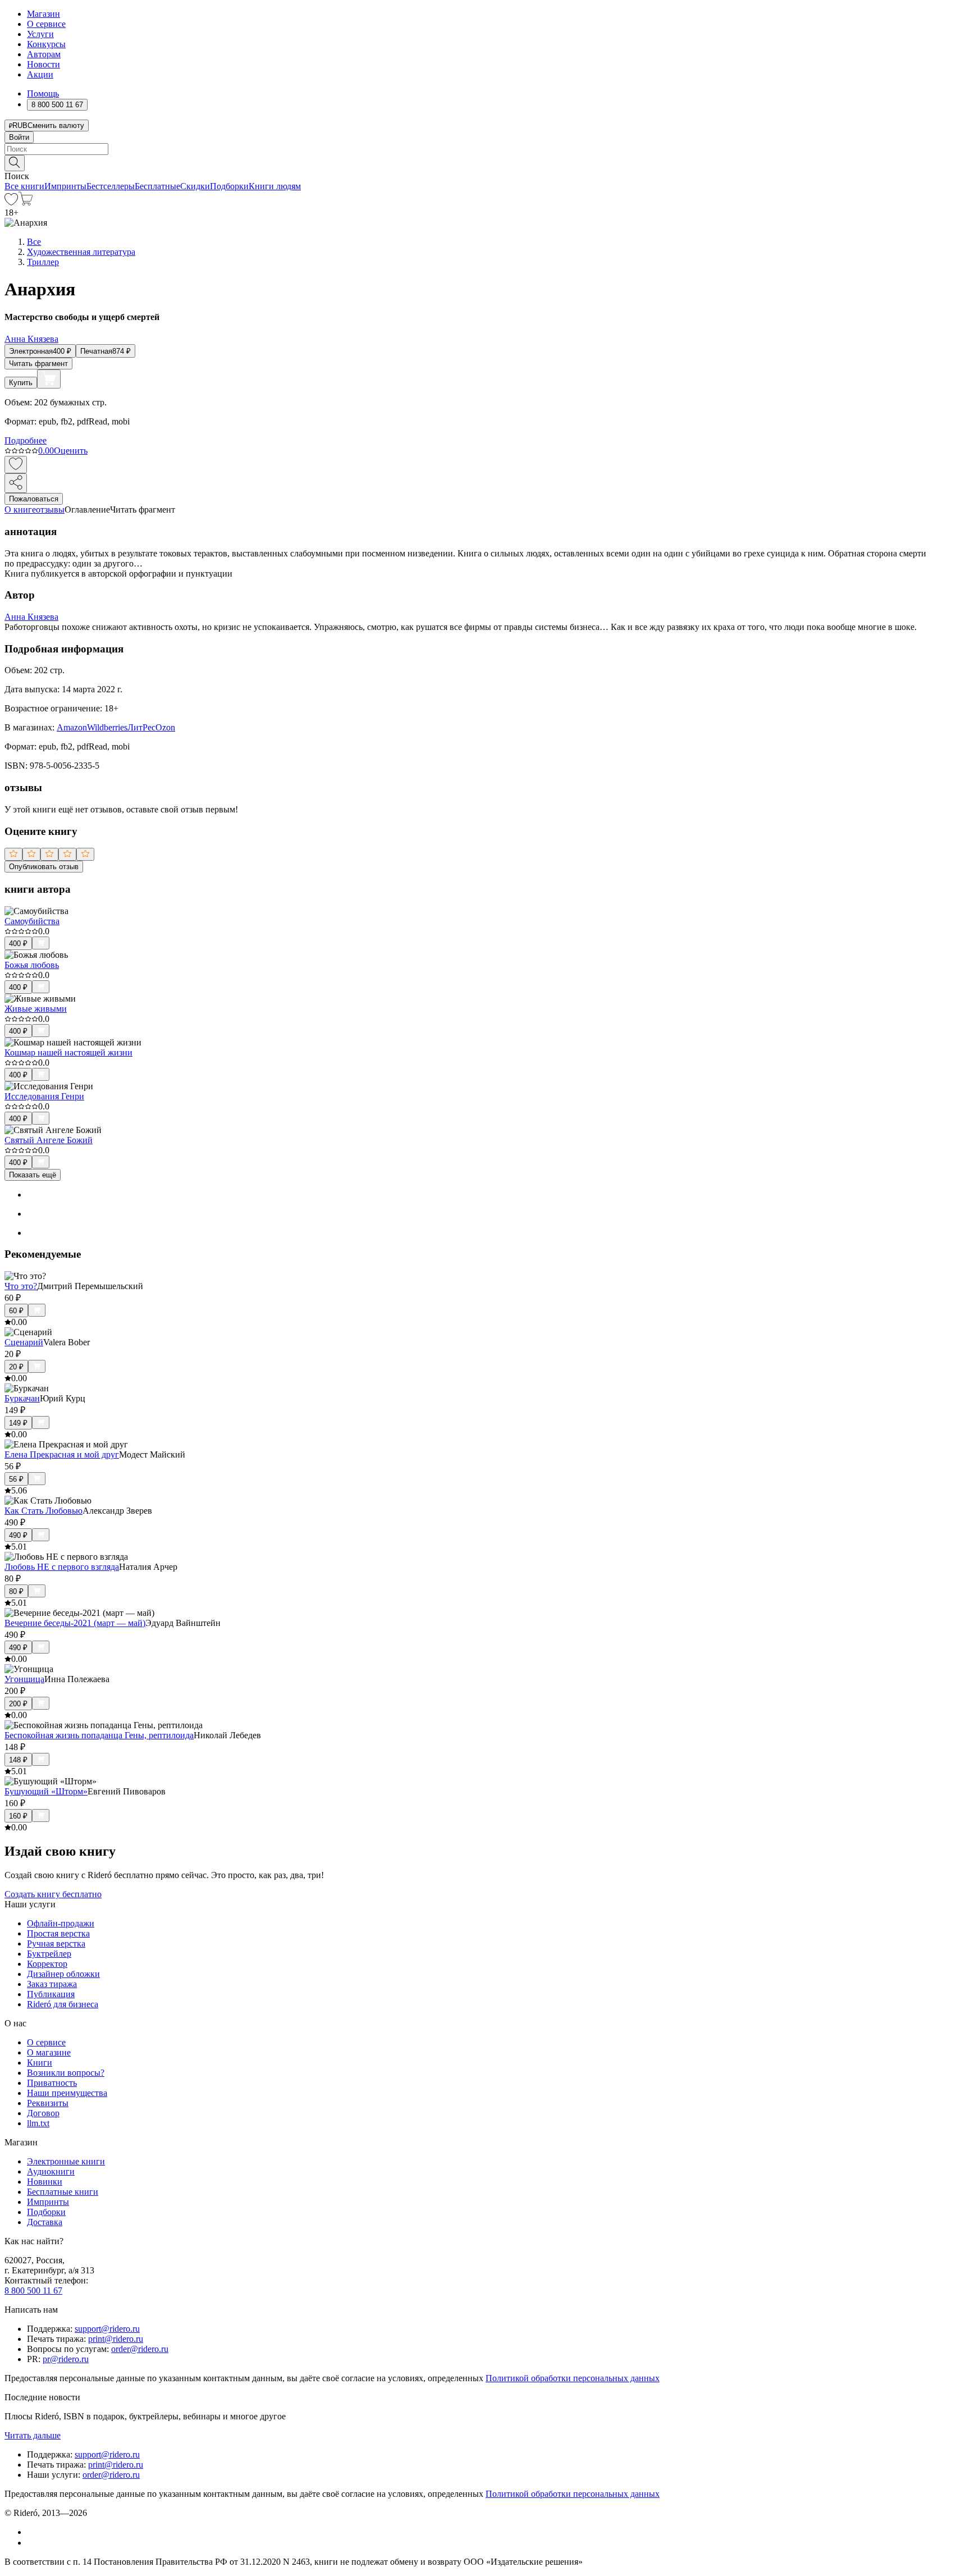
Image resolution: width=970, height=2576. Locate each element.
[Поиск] (15, 163)
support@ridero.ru (107, 2329)
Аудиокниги (51, 2171)
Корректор (47, 1964)
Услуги (40, 34)
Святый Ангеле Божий (49, 1140)
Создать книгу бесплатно (53, 1894)
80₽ (16, 1591)
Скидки (195, 186)
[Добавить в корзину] (49, 379)
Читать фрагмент (38, 364)
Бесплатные (157, 186)
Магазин (44, 14)
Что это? (21, 1286)
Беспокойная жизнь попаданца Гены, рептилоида (99, 1735)
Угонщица (24, 1679)
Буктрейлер (49, 1954)
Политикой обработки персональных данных (573, 2378)
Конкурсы (46, 44)
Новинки (45, 2182)
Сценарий (24, 1342)
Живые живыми (36, 1009)
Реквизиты (48, 2103)
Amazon (72, 727)
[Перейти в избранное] (11, 202)
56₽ (16, 1479)
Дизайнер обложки (63, 1974)
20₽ (16, 1367)
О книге (20, 510)
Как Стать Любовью (44, 1511)
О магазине (49, 2052)
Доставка (45, 2222)
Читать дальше (33, 2435)
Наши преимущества (67, 2093)
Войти (19, 137)
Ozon (165, 727)
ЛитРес (141, 727)
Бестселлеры (111, 186)
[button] (485, 162)
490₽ (18, 1535)
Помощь (43, 93)
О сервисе (46, 24)
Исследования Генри (44, 1096)
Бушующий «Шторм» (46, 1791)
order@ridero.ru (140, 2349)
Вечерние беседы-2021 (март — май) (75, 1623)
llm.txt (38, 2123)
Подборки (229, 186)
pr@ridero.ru (66, 2359)
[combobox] (485, 149)
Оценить (71, 451)
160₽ (18, 1816)
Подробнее (26, 440)
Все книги (24, 186)
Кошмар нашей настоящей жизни (68, 1052)
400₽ (18, 944)
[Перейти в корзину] (26, 202)
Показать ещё (33, 1175)
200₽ (18, 1704)
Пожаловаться (34, 499)
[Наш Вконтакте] (33, 2532)
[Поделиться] (16, 483)
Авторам (44, 54)
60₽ (16, 1311)
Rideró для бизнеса (63, 2004)
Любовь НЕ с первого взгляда (62, 1567)
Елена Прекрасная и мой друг (62, 1454)
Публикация (51, 1994)
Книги (40, 2063)
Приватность (52, 2083)
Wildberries (107, 727)
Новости (44, 64)
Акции (40, 74)
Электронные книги (66, 2161)
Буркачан (22, 1398)
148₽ (18, 1760)
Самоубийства (32, 921)
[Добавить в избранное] (16, 465)
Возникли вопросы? (66, 2073)
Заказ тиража (52, 1984)
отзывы (50, 510)
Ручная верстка (56, 1944)
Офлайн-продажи (61, 1923)
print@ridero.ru (116, 2339)
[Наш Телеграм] (32, 2543)
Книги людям (275, 186)
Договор (43, 2113)
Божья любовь (32, 965)
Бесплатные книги (63, 2192)
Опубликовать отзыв (44, 867)
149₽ (18, 1423)
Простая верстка (58, 1933)
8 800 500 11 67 (33, 2290)
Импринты (65, 186)
